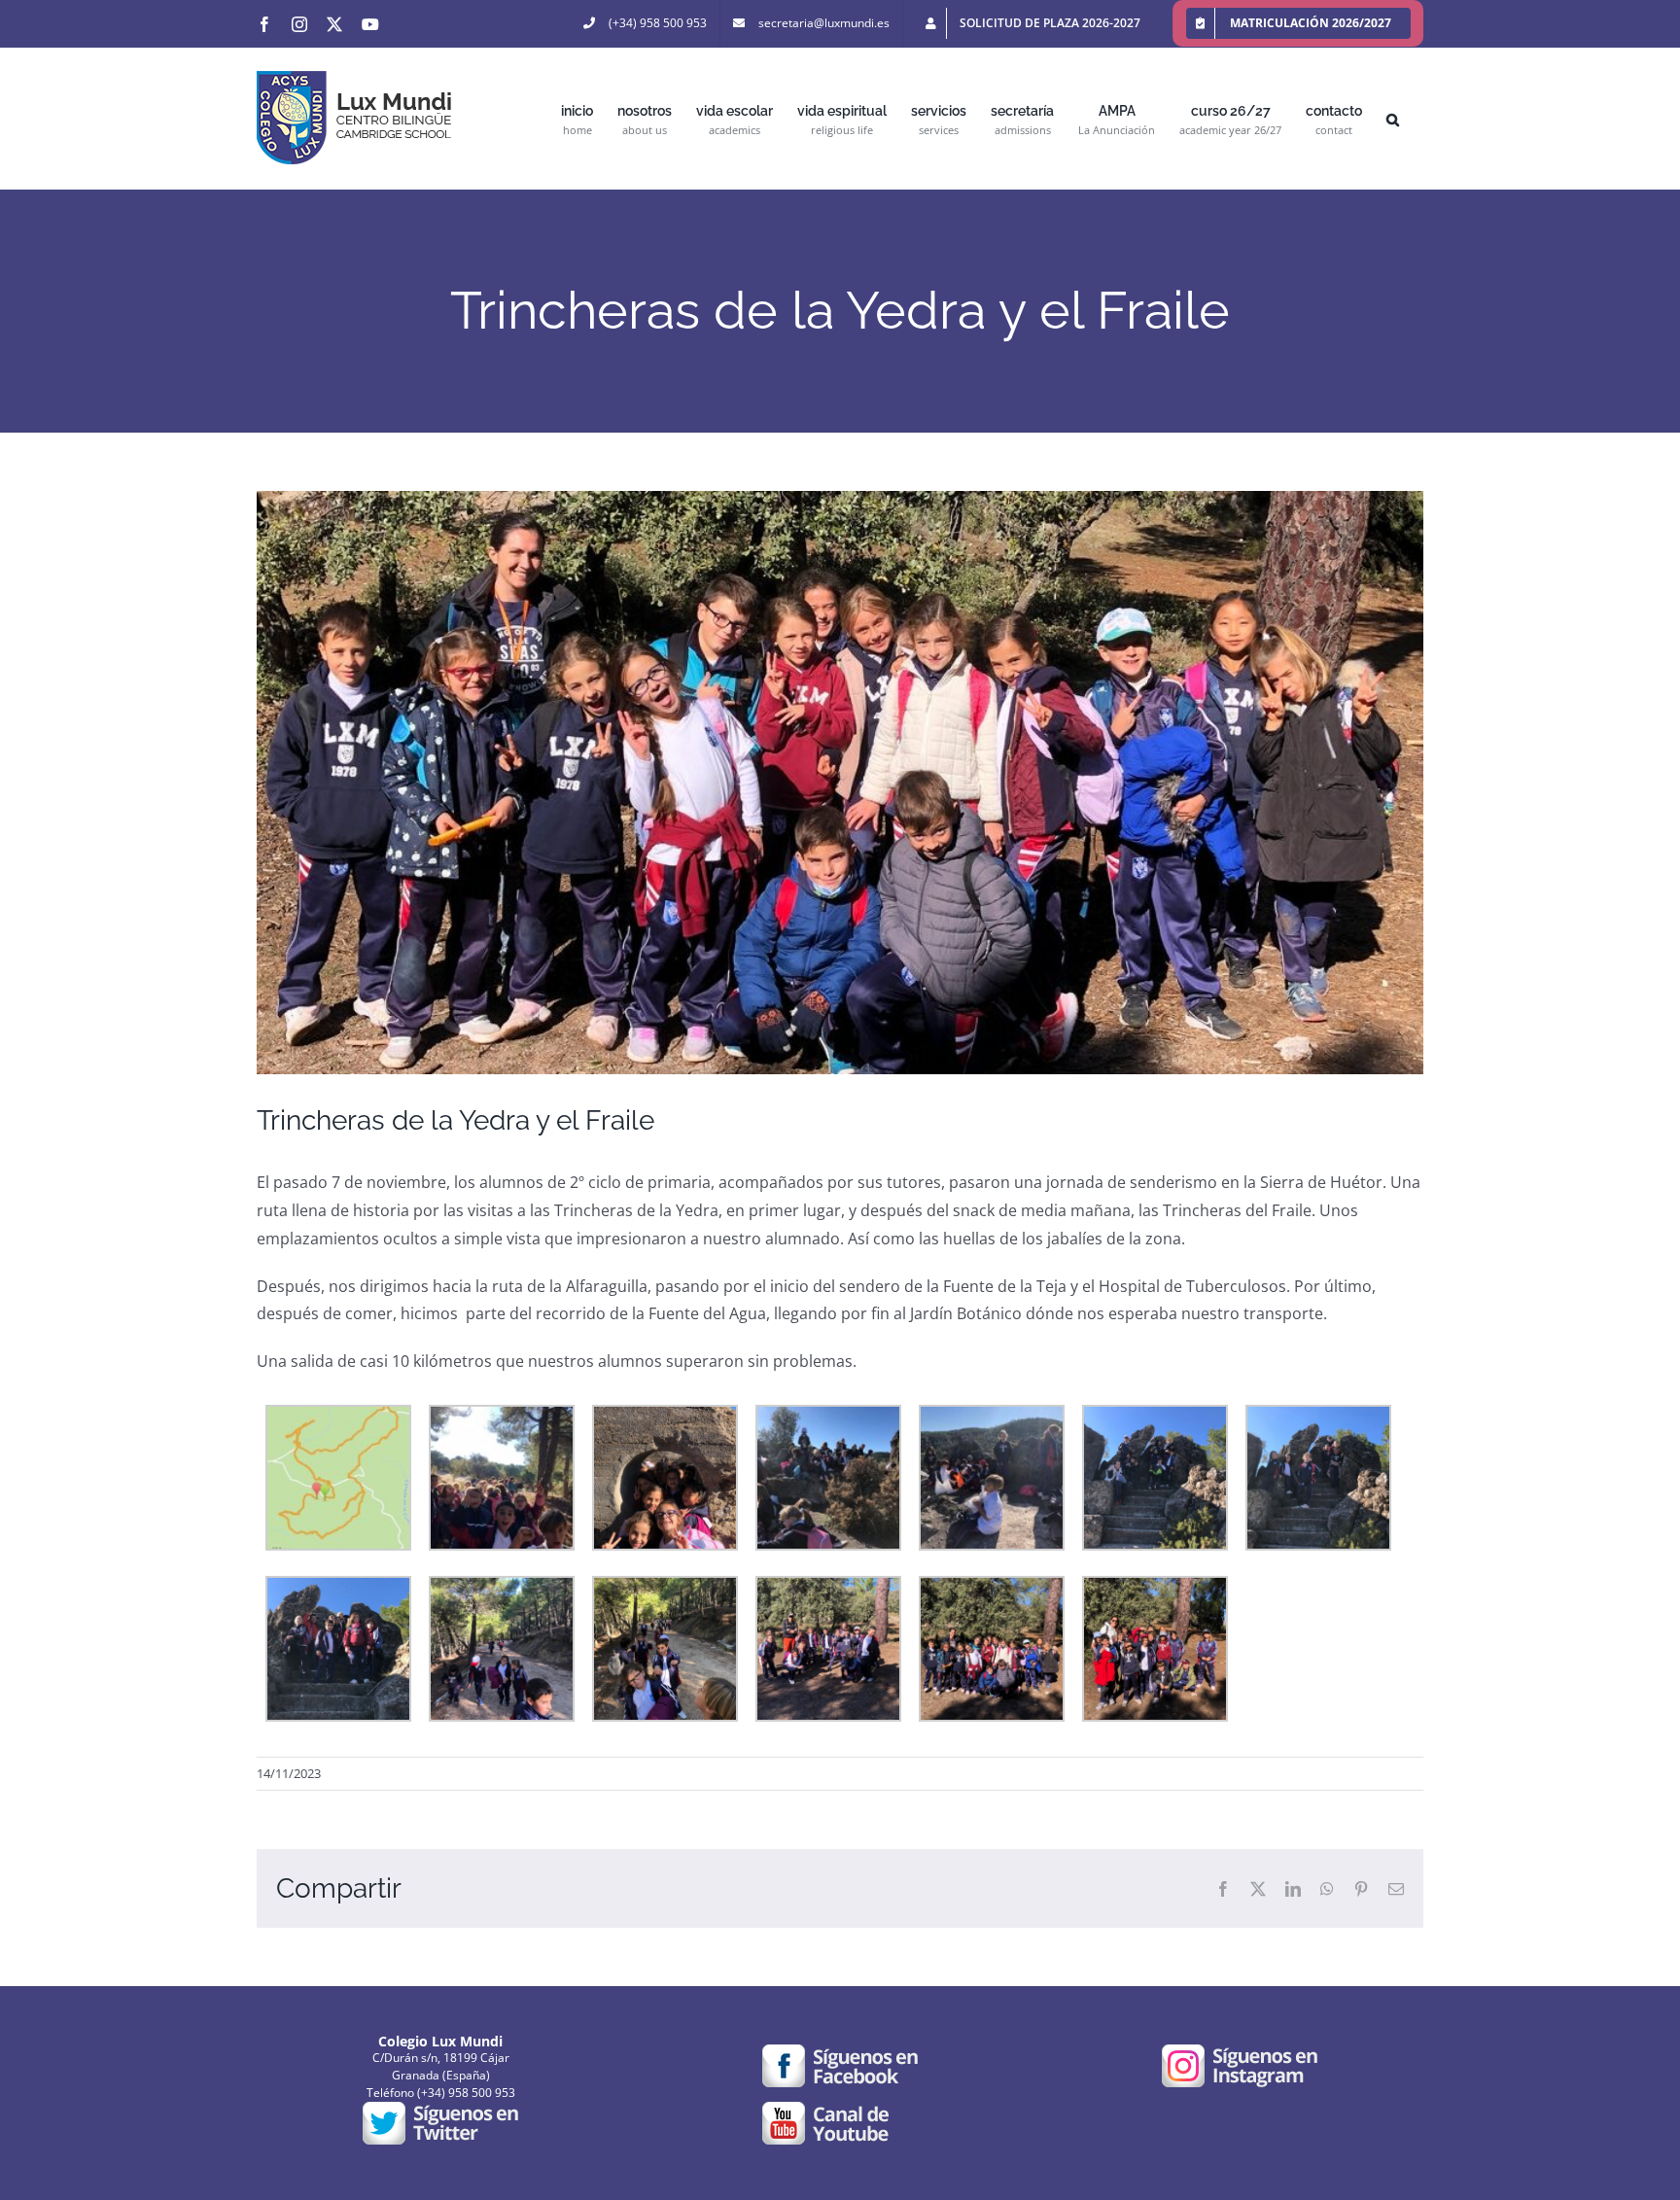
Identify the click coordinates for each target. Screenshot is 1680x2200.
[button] (1393, 118)
